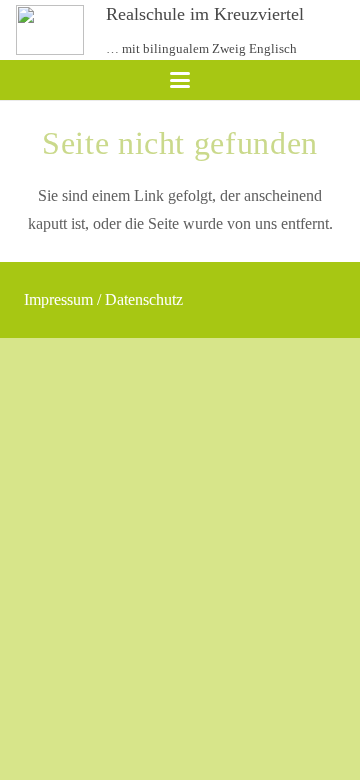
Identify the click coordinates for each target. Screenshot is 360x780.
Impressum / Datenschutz (103, 299)
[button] (180, 80)
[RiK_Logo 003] (50, 30)
